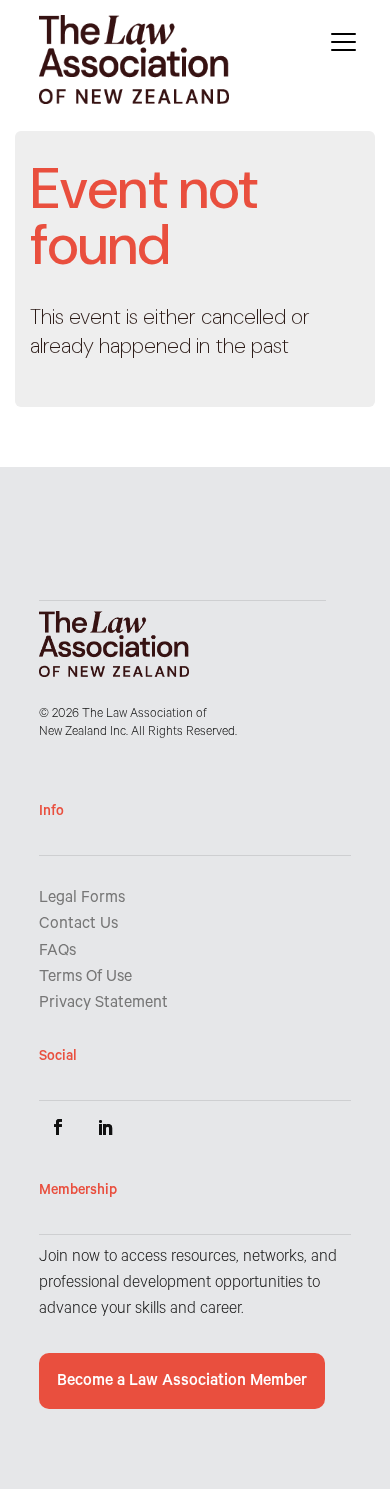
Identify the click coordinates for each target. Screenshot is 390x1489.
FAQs (57, 952)
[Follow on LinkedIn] (106, 1127)
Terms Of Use (85, 978)
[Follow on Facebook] (58, 1127)
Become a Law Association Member (182, 1382)
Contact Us (78, 925)
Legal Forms (82, 899)
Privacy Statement (103, 1004)
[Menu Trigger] (343, 42)
